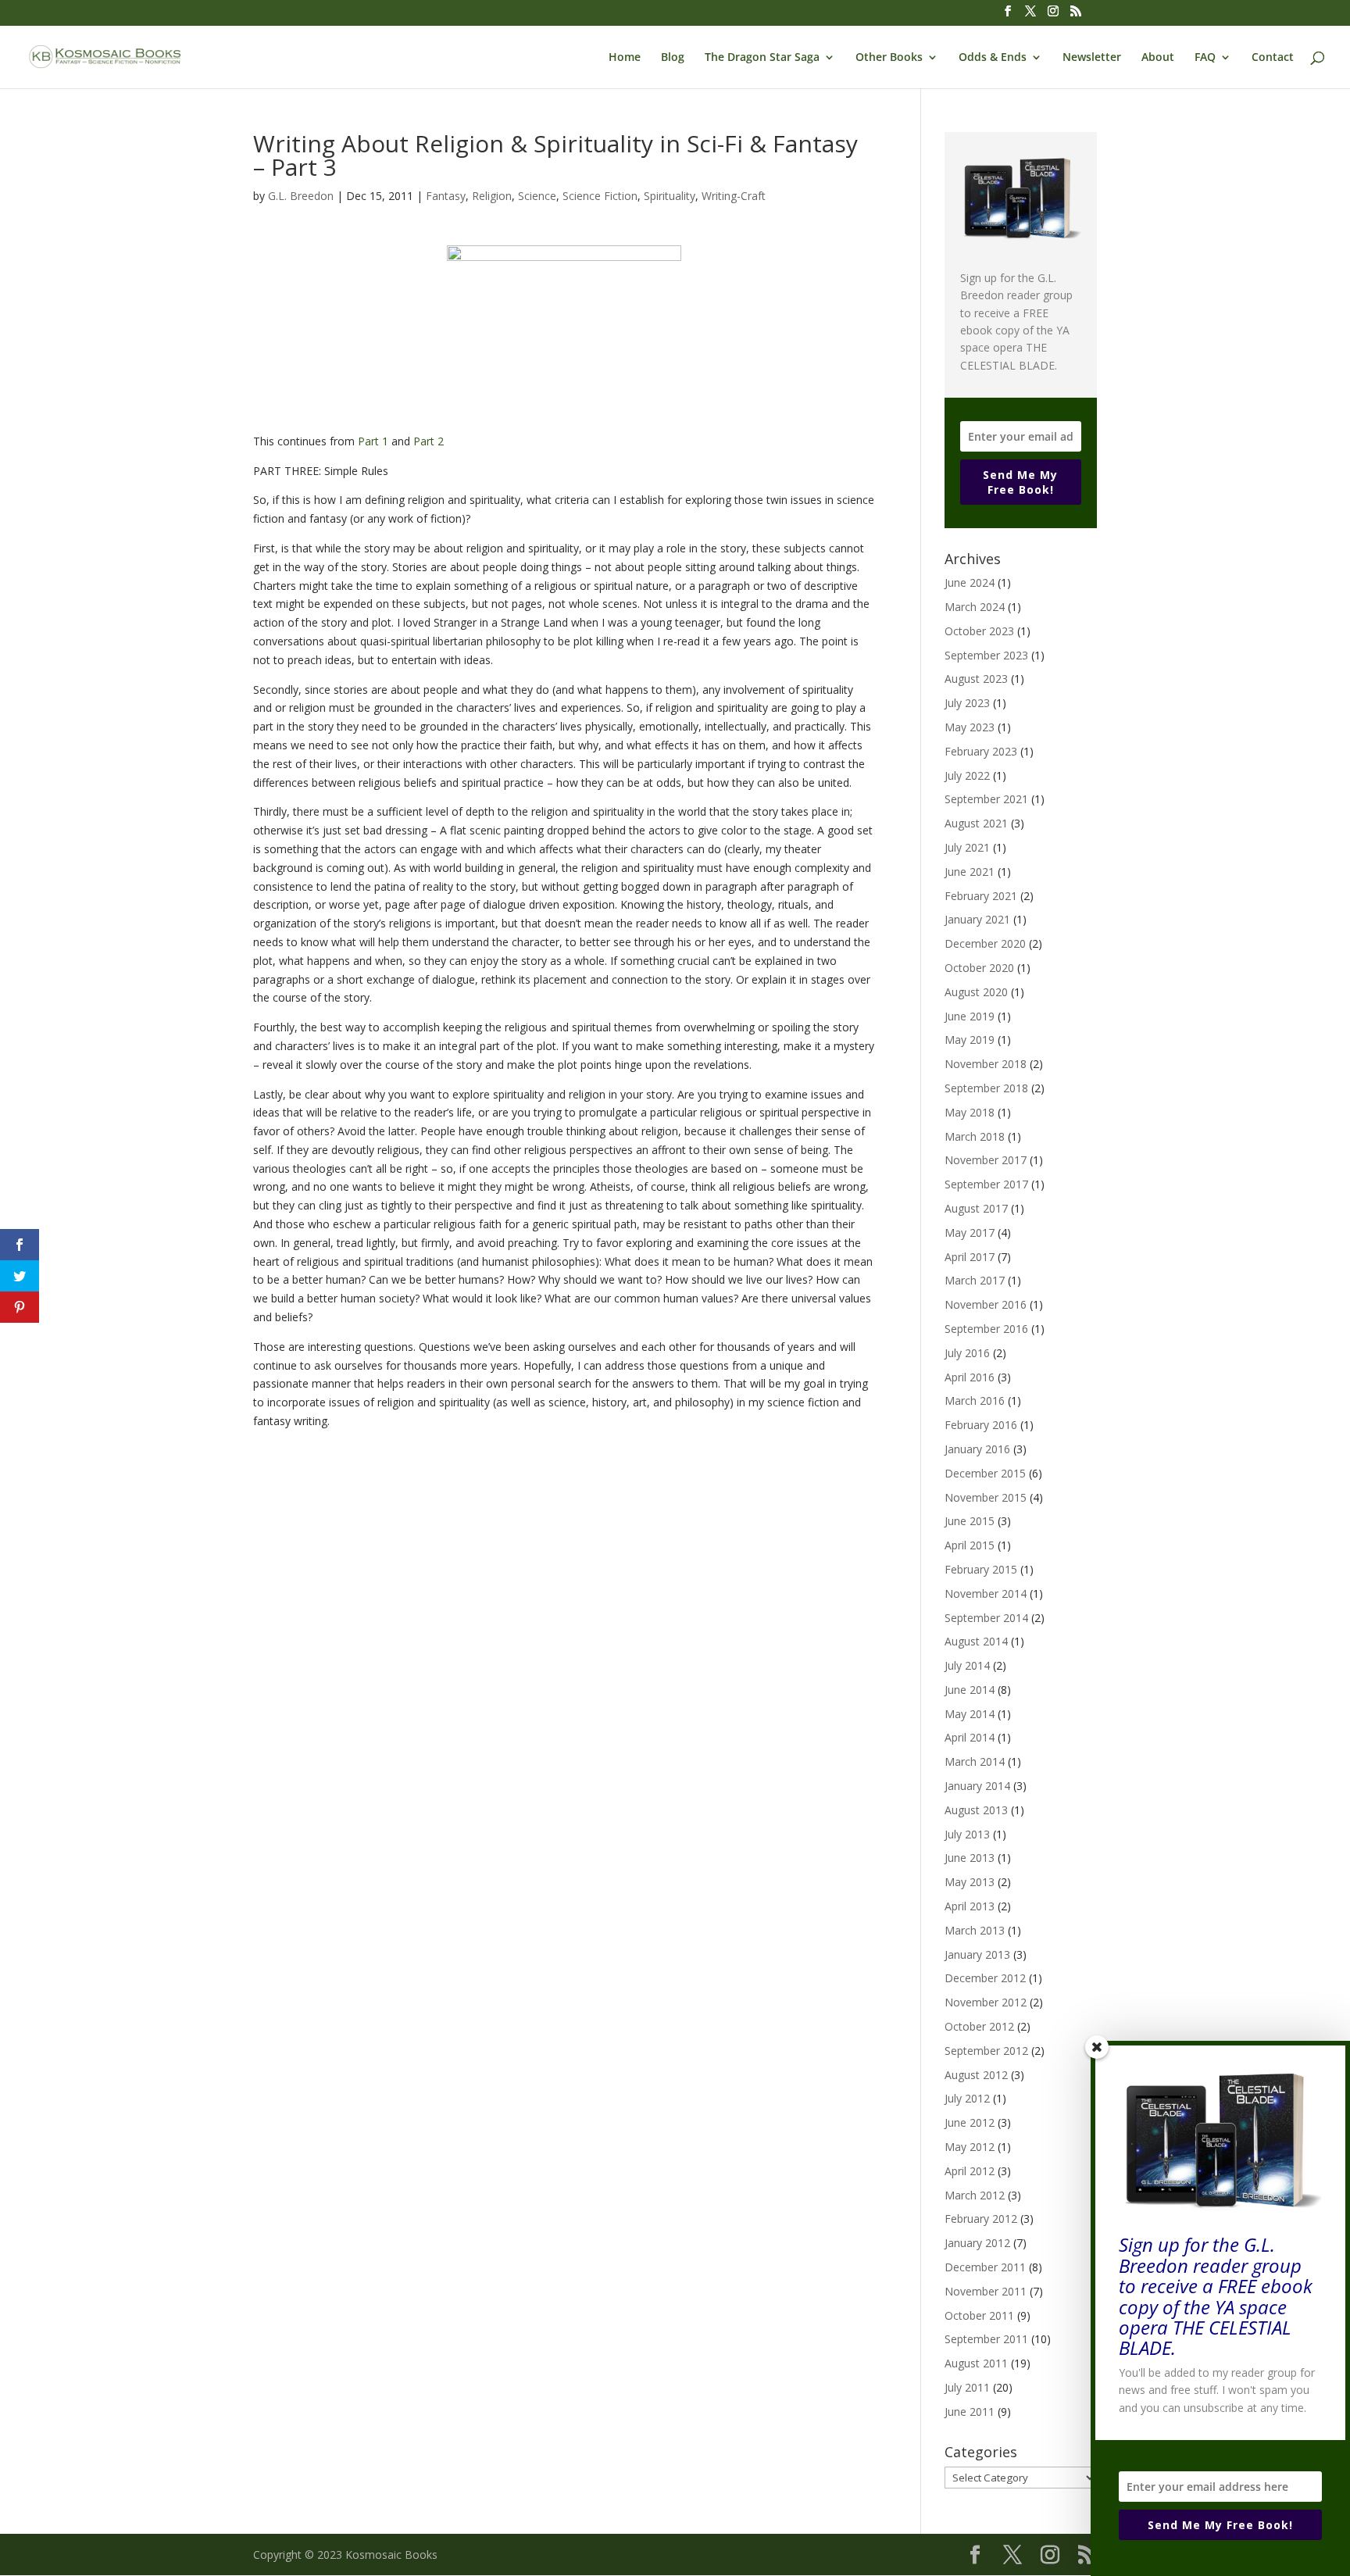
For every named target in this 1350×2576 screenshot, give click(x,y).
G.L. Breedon (301, 196)
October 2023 (979, 631)
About (1158, 58)
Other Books (889, 58)
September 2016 (986, 1329)
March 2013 (975, 1930)
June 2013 (970, 1858)
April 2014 (970, 1737)
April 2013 (970, 1906)
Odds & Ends (993, 58)
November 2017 (986, 1160)
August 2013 (976, 1810)
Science (537, 196)
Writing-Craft (734, 196)
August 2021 (976, 823)
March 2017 (975, 1280)
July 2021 (967, 847)
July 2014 (967, 1665)
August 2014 (976, 1641)
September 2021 (986, 799)
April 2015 (970, 1545)
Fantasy (446, 196)
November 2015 (986, 1497)
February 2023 (981, 751)
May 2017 (970, 1233)
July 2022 (967, 775)
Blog (673, 58)
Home (625, 58)
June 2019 (970, 1016)
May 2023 (970, 727)
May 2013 (970, 1882)
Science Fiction (600, 196)
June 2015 (970, 1521)
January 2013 (977, 1954)
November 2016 (986, 1304)
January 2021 (977, 919)
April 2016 (970, 1377)
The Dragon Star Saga (762, 58)
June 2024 (970, 582)
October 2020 (979, 968)
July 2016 (967, 1353)
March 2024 (975, 607)
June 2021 (970, 872)
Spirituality (670, 196)
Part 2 (429, 441)
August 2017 (976, 1208)
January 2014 (977, 1786)
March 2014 (975, 1761)
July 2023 (967, 703)
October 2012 (979, 2026)
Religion (492, 196)
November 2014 (986, 1593)
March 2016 (975, 1401)
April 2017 (970, 1257)
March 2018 (975, 1136)
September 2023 (986, 655)
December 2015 (985, 1473)
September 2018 (986, 1088)
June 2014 (970, 1690)
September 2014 (986, 1618)
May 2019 (970, 1040)
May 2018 (970, 1112)
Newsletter (1092, 58)
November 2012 (986, 2002)
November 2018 (986, 1064)
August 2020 (976, 992)
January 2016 (977, 1449)
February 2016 (981, 1425)
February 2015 (981, 1569)
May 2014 (970, 1714)
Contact (1273, 58)
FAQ (1205, 58)
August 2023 (976, 679)
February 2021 (981, 896)
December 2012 (985, 1978)
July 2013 (967, 1834)
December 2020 (985, 943)
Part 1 (373, 441)
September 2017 (986, 1184)
